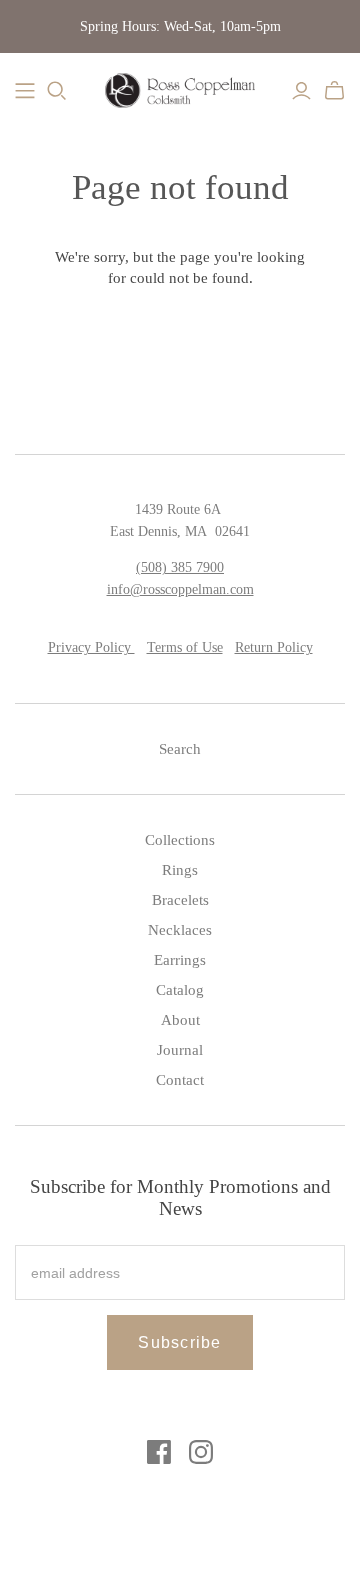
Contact (180, 1080)
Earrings (180, 960)
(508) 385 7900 (180, 567)
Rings (180, 870)
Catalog (180, 990)
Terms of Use (185, 647)
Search (180, 749)
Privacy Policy (91, 647)
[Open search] (57, 91)
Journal (180, 1050)
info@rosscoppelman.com (180, 589)
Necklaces (180, 930)
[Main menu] (25, 91)
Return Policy (274, 647)
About (180, 1020)
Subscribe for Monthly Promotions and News (180, 1197)
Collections (180, 840)
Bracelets (180, 900)
